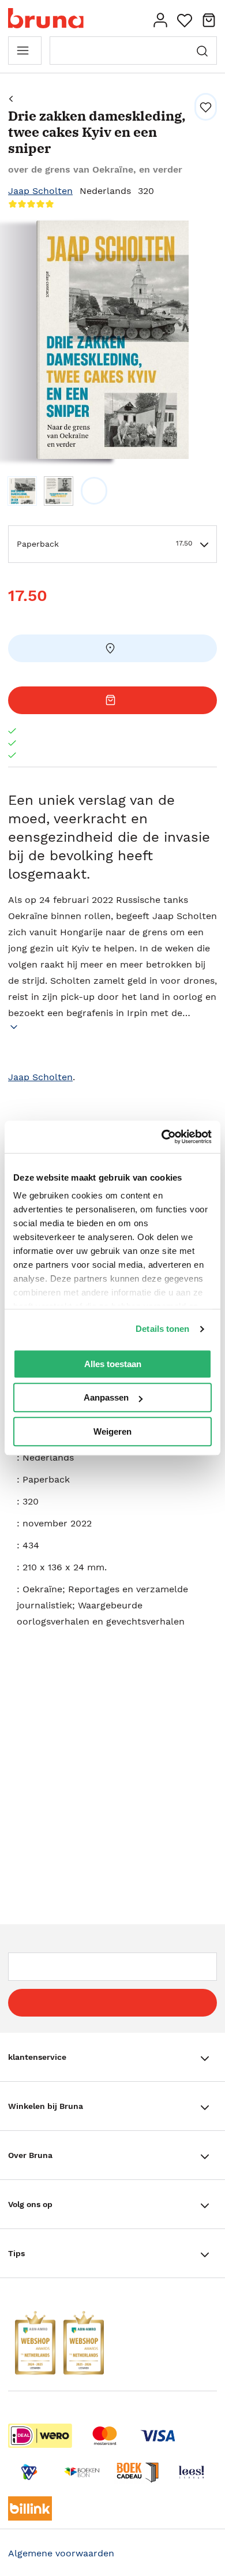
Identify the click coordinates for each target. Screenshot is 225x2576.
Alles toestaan (113, 1364)
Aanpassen (106, 1397)
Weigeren (112, 1431)
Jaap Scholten (40, 191)
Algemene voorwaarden (61, 2553)
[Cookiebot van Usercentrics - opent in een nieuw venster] (162, 1137)
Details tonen (162, 1329)
